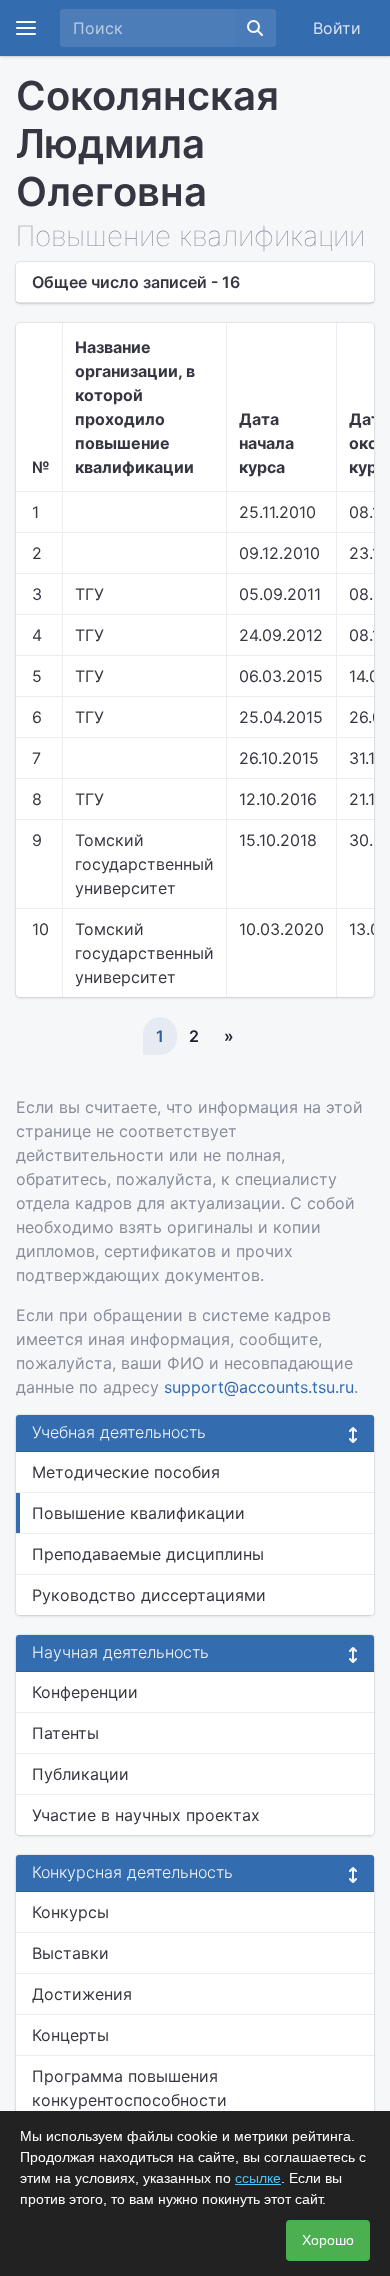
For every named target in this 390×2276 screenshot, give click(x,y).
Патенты (65, 1733)
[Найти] (255, 28)
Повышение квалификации (138, 1513)
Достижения (82, 1994)
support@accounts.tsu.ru (259, 1387)
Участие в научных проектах (146, 1815)
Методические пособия (126, 1472)
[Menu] (26, 28)
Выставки (70, 1953)
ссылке (258, 2178)
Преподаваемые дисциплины (148, 1554)
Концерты (70, 2035)
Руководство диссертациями (149, 1595)
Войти (337, 28)
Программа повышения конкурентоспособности (129, 2088)
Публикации (80, 1774)
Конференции (85, 1692)
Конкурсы (70, 1912)
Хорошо (328, 2240)
